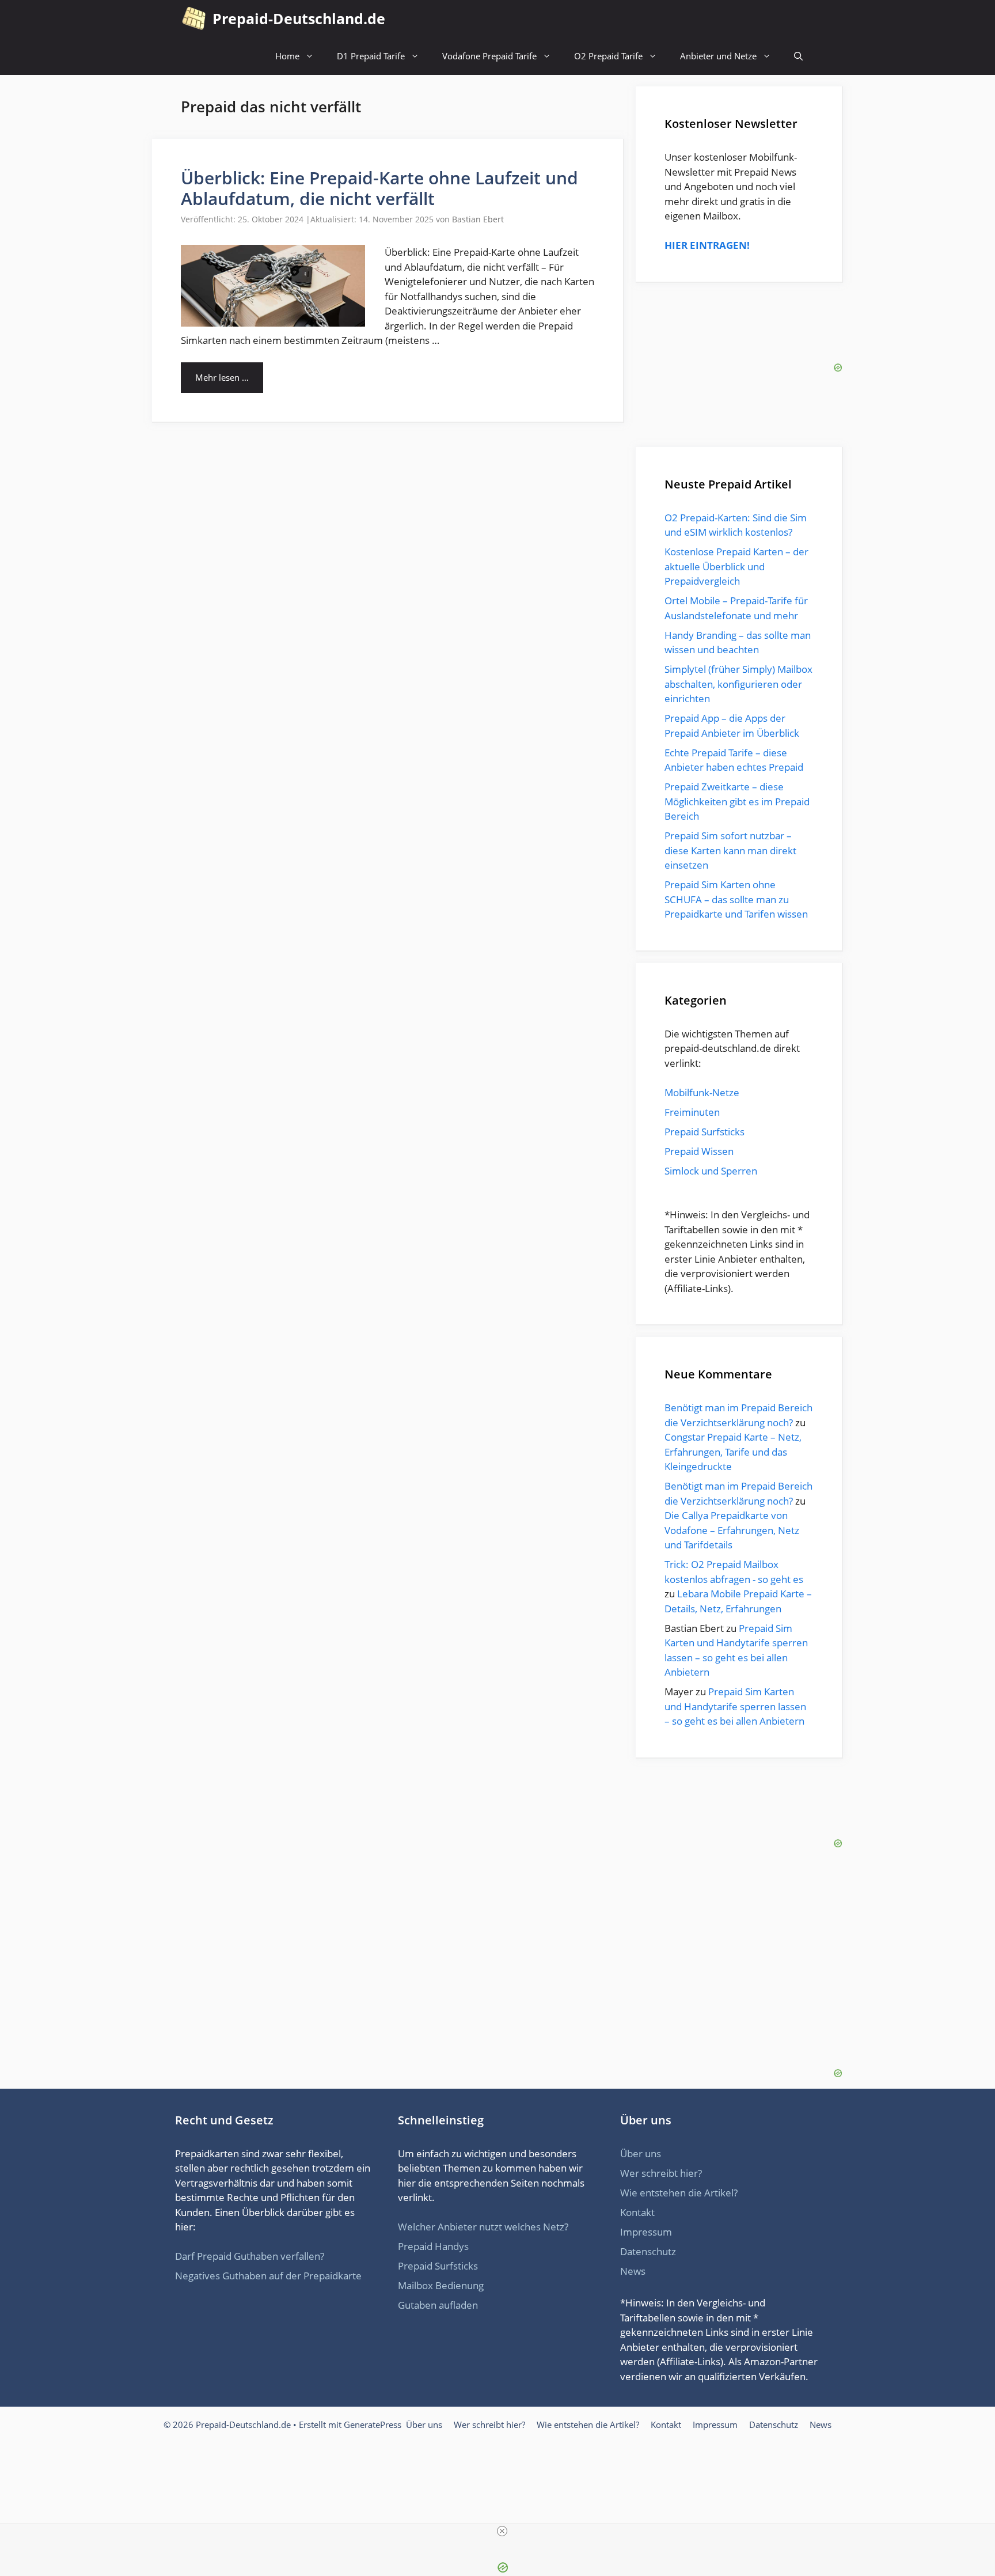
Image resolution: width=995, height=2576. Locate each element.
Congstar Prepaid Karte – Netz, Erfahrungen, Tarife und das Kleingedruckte (733, 1452)
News (633, 2271)
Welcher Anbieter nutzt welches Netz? (483, 2227)
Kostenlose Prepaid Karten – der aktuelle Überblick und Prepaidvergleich (736, 566)
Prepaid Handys (433, 2246)
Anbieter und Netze (718, 56)
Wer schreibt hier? (661, 2173)
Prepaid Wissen (699, 1151)
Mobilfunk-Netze (702, 1092)
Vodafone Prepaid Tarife (489, 56)
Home (287, 56)
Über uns (641, 2153)
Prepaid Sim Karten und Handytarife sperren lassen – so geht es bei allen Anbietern (735, 1706)
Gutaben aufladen (438, 2305)
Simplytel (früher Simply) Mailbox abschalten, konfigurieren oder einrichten (738, 684)
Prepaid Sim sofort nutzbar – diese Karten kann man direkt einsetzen (730, 850)
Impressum (646, 2232)
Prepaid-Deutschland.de (299, 18)
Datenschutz (648, 2251)
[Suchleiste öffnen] (798, 56)
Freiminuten (692, 1112)
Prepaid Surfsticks (705, 1132)
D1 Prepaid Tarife (371, 56)
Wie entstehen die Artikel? (679, 2193)
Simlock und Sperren (711, 1171)
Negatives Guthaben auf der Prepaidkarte (268, 2276)
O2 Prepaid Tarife (608, 56)
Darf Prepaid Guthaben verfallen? (250, 2256)
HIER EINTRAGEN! (707, 245)
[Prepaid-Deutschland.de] (194, 19)
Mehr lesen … (222, 377)
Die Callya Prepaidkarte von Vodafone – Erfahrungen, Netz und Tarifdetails (732, 1530)
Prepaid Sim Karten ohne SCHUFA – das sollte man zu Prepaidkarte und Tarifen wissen (736, 899)
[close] (502, 2531)
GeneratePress (373, 2425)
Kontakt (637, 2212)
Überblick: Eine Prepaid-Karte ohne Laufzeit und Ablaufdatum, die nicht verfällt (379, 188)
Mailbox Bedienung (441, 2285)
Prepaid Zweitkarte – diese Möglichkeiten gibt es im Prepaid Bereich (737, 801)
